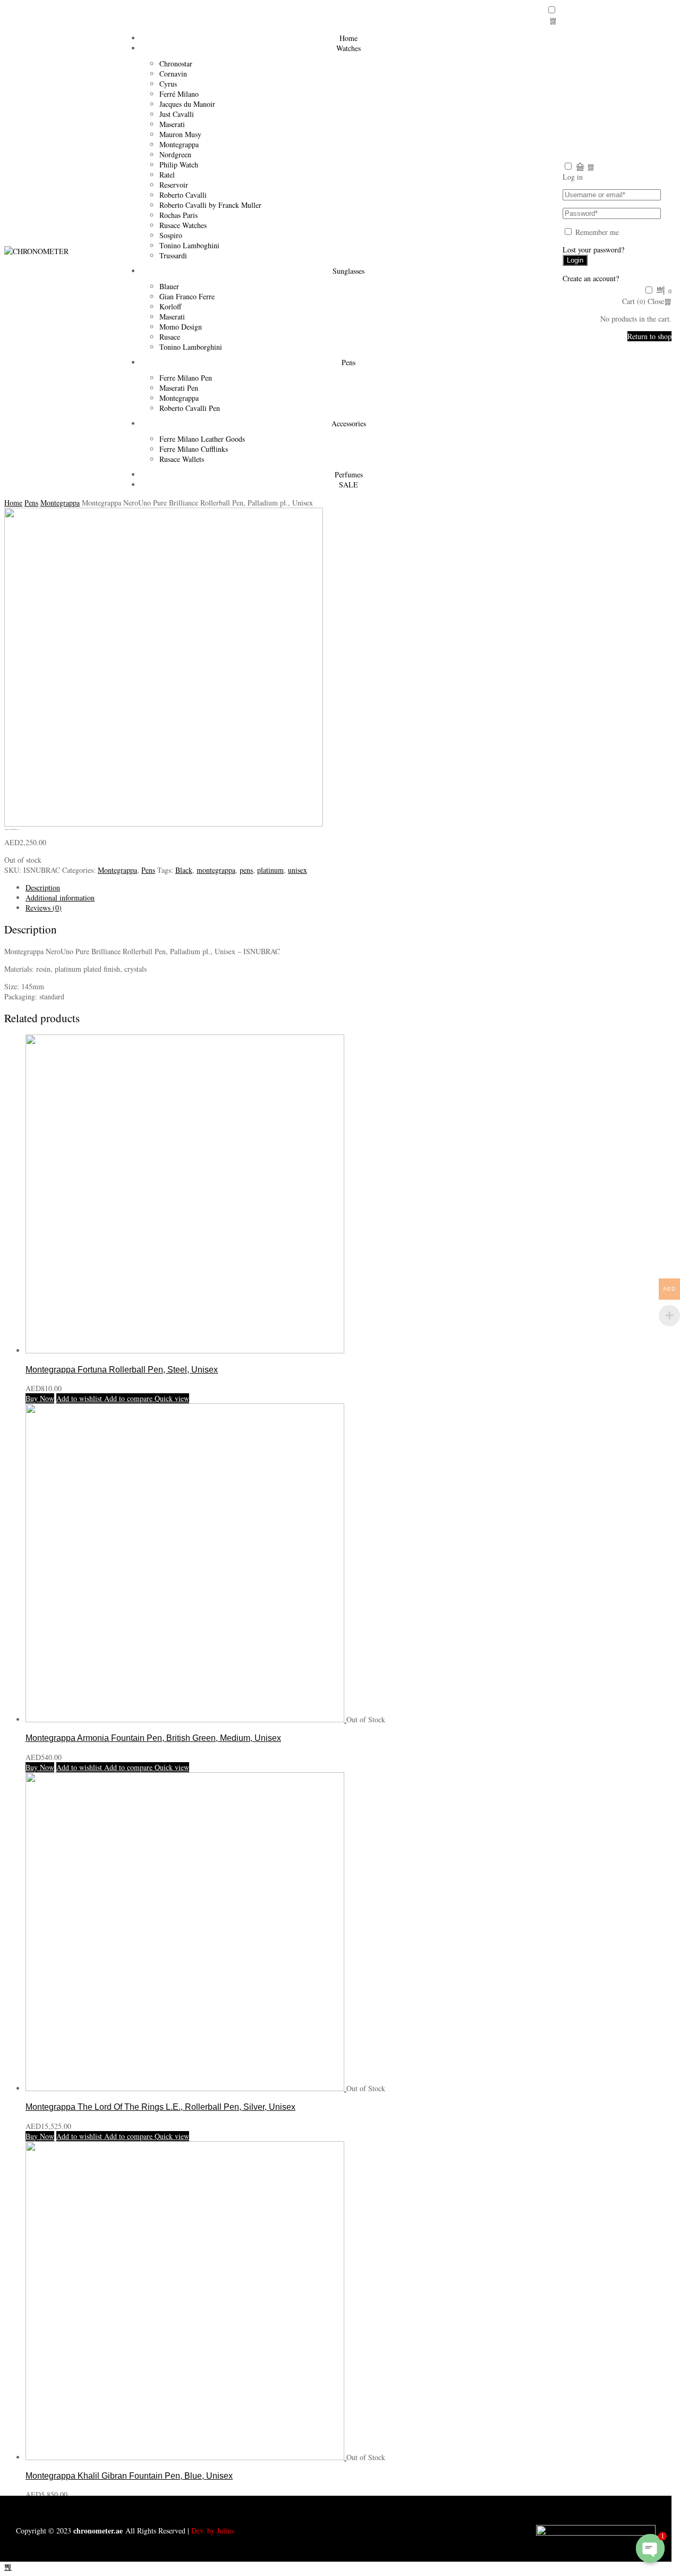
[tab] (351, 887)
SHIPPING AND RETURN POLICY (576, 2507)
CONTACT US (256, 2507)
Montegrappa (60, 503)
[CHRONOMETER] (36, 251)
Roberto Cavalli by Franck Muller (210, 205)
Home (13, 503)
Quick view (171, 1398)
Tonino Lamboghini (189, 245)
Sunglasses (348, 271)
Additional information (60, 898)
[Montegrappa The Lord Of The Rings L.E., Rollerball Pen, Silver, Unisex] (186, 2088)
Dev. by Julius (212, 2531)
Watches (348, 48)
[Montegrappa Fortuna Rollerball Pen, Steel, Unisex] (185, 1350)
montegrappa (216, 870)
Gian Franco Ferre (187, 296)
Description (43, 887)
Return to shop (649, 336)
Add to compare (127, 1398)
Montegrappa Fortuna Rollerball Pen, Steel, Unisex (122, 1369)
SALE (348, 485)
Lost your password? (593, 250)
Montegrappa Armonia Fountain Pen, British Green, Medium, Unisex (153, 1738)
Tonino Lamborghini (191, 347)
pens (246, 870)
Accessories (349, 423)
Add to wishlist (79, 1398)
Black (184, 870)
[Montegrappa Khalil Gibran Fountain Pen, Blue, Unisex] (186, 2457)
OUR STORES (416, 2507)
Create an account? (591, 278)
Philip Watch (179, 165)
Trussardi (173, 255)
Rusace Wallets (182, 459)
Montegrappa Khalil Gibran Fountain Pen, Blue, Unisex (129, 2476)
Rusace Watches (183, 225)
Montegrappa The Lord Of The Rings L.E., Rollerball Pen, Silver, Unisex (160, 2107)
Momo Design (181, 327)
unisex (297, 870)
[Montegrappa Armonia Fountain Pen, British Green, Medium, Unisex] (186, 1719)
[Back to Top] (8, 2567)
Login (575, 260)
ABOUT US (96, 2507)
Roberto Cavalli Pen (190, 408)
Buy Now (40, 1398)
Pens (348, 362)
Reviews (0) (44, 908)
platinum (270, 870)
